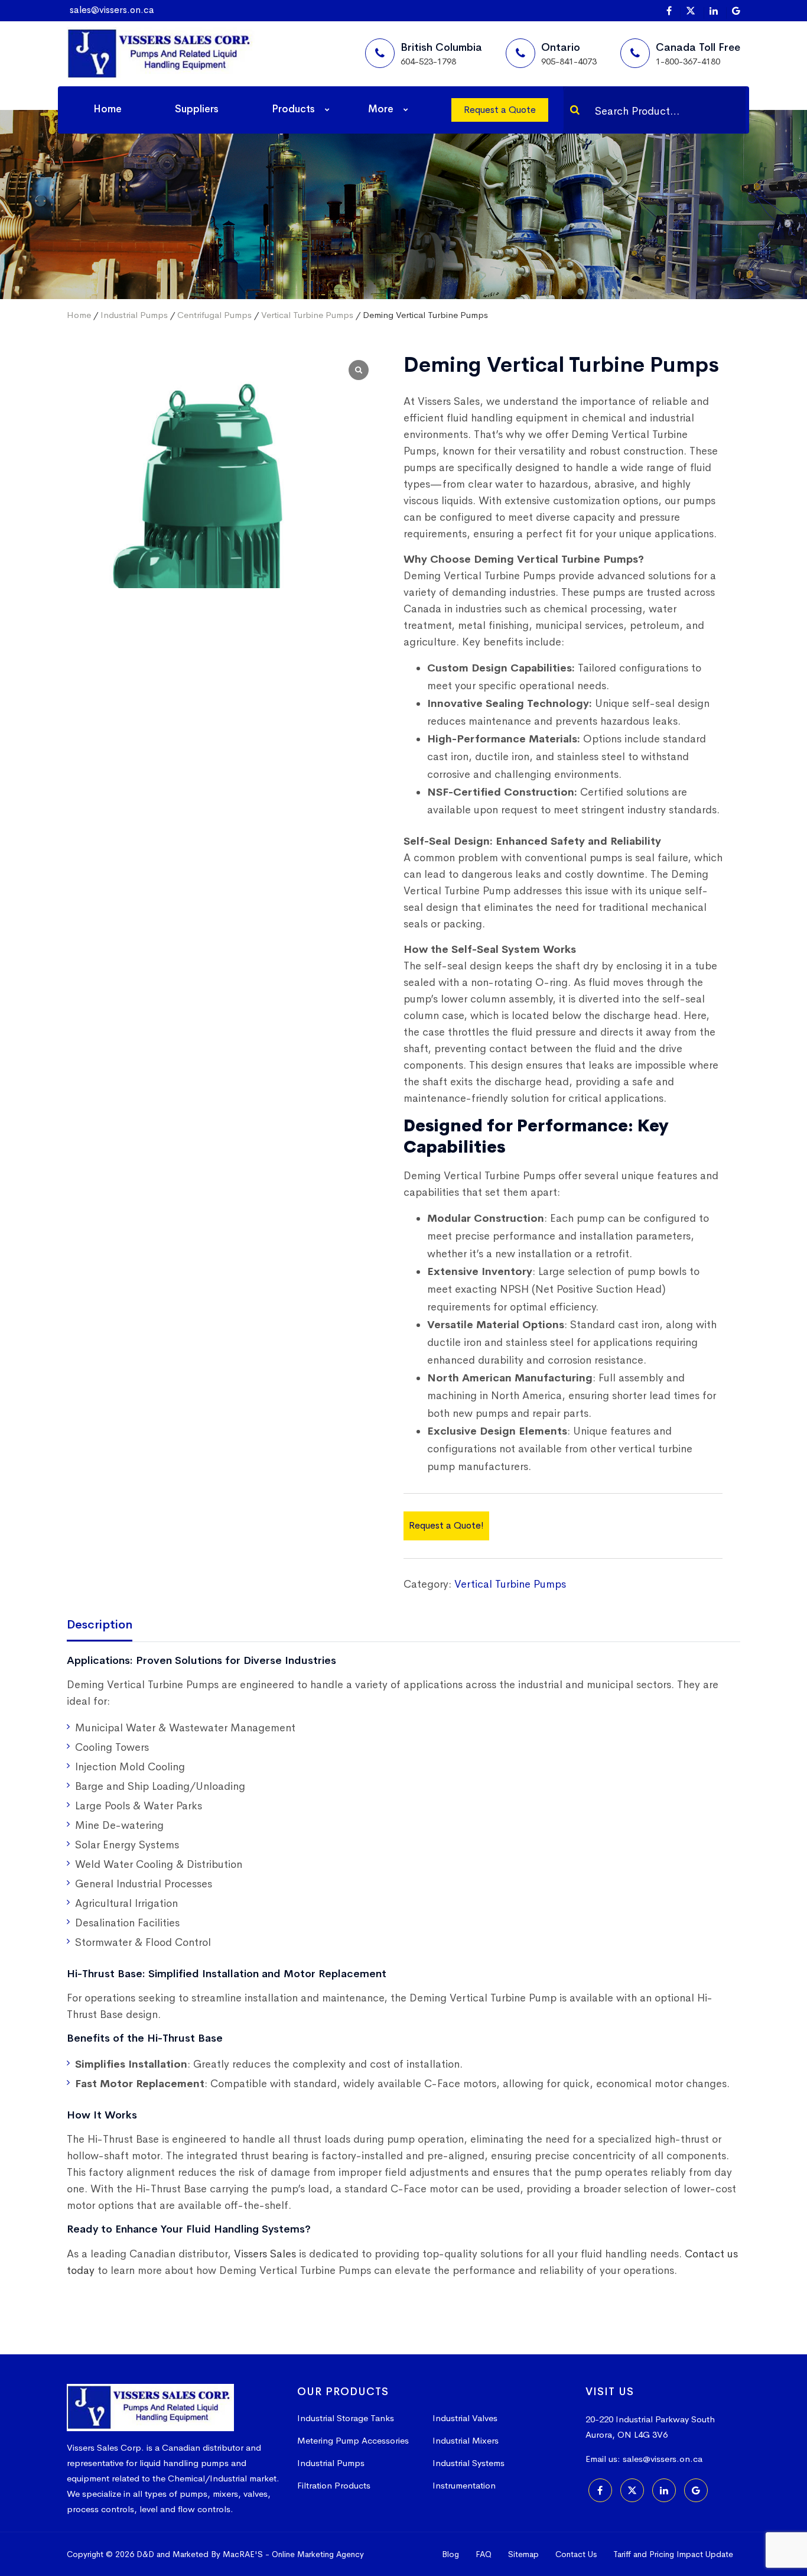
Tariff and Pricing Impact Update (673, 2554)
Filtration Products (334, 2485)
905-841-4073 (569, 61)
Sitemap (523, 2554)
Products (293, 109)
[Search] (575, 110)
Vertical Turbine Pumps (307, 315)
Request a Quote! (446, 1525)
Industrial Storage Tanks (346, 2418)
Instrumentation (464, 2485)
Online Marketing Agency (318, 2554)
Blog (450, 2554)
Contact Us (576, 2554)
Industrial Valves (465, 2418)
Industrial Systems (468, 2463)
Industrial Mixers (466, 2440)
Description (100, 1625)
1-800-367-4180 (688, 61)
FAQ (484, 2554)
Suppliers (197, 109)
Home (108, 109)
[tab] (108, 1626)
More (381, 109)
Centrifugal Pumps (214, 315)
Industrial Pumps (134, 315)
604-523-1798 (428, 61)
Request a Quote (500, 110)
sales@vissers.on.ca (112, 10)
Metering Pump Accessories (353, 2440)
